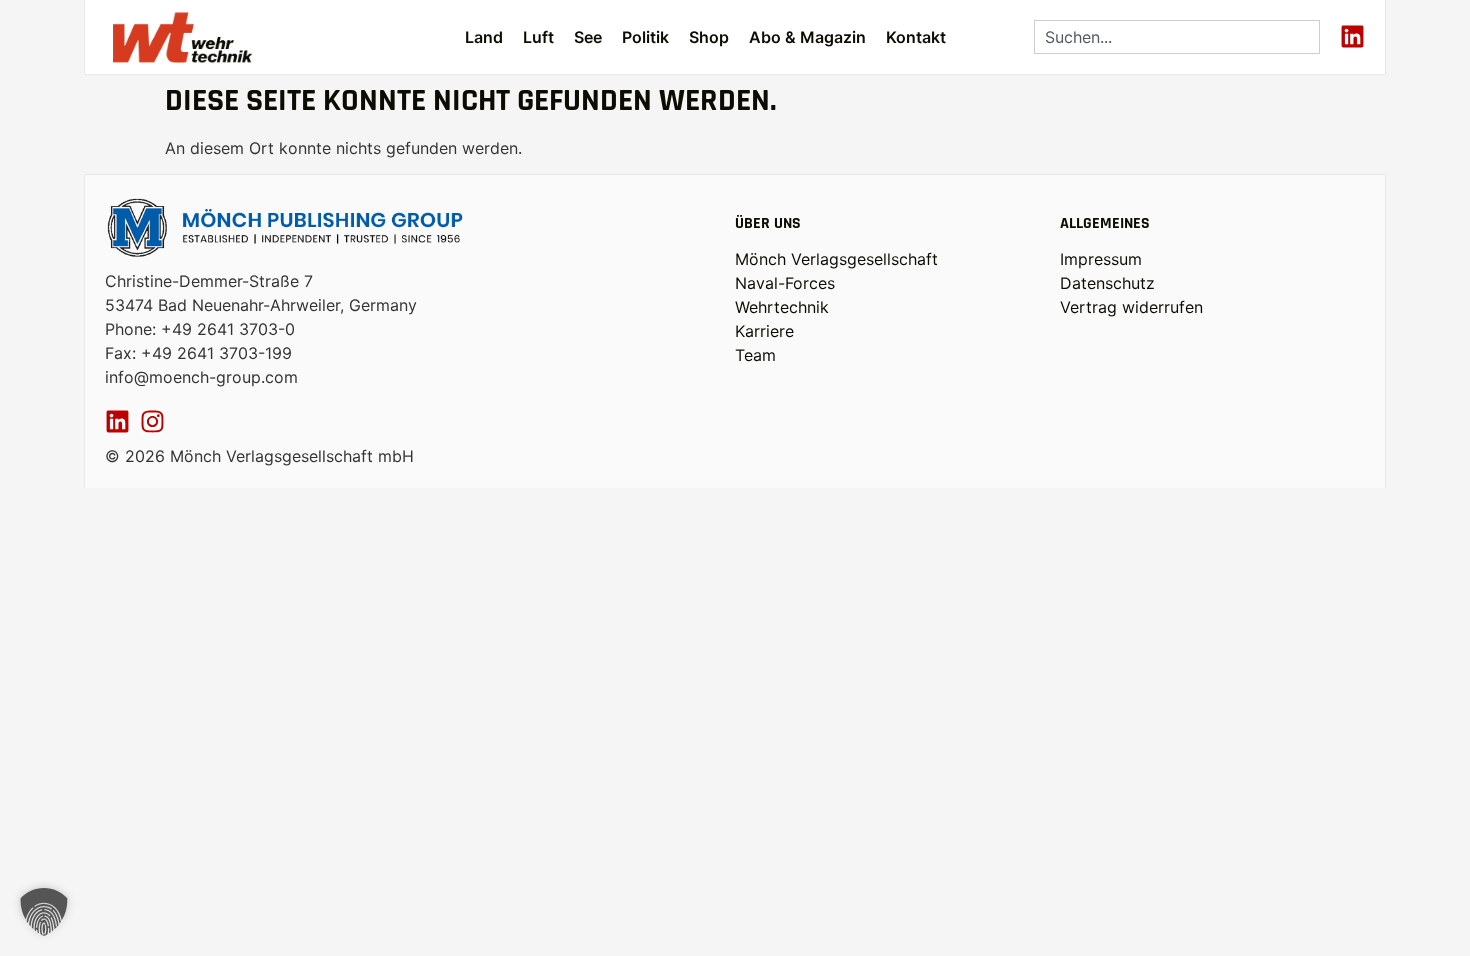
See (588, 37)
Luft (538, 37)
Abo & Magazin (807, 37)
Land (484, 37)
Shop (709, 37)
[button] (44, 912)
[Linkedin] (1352, 36)
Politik (645, 37)
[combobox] (1177, 37)
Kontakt (916, 37)
